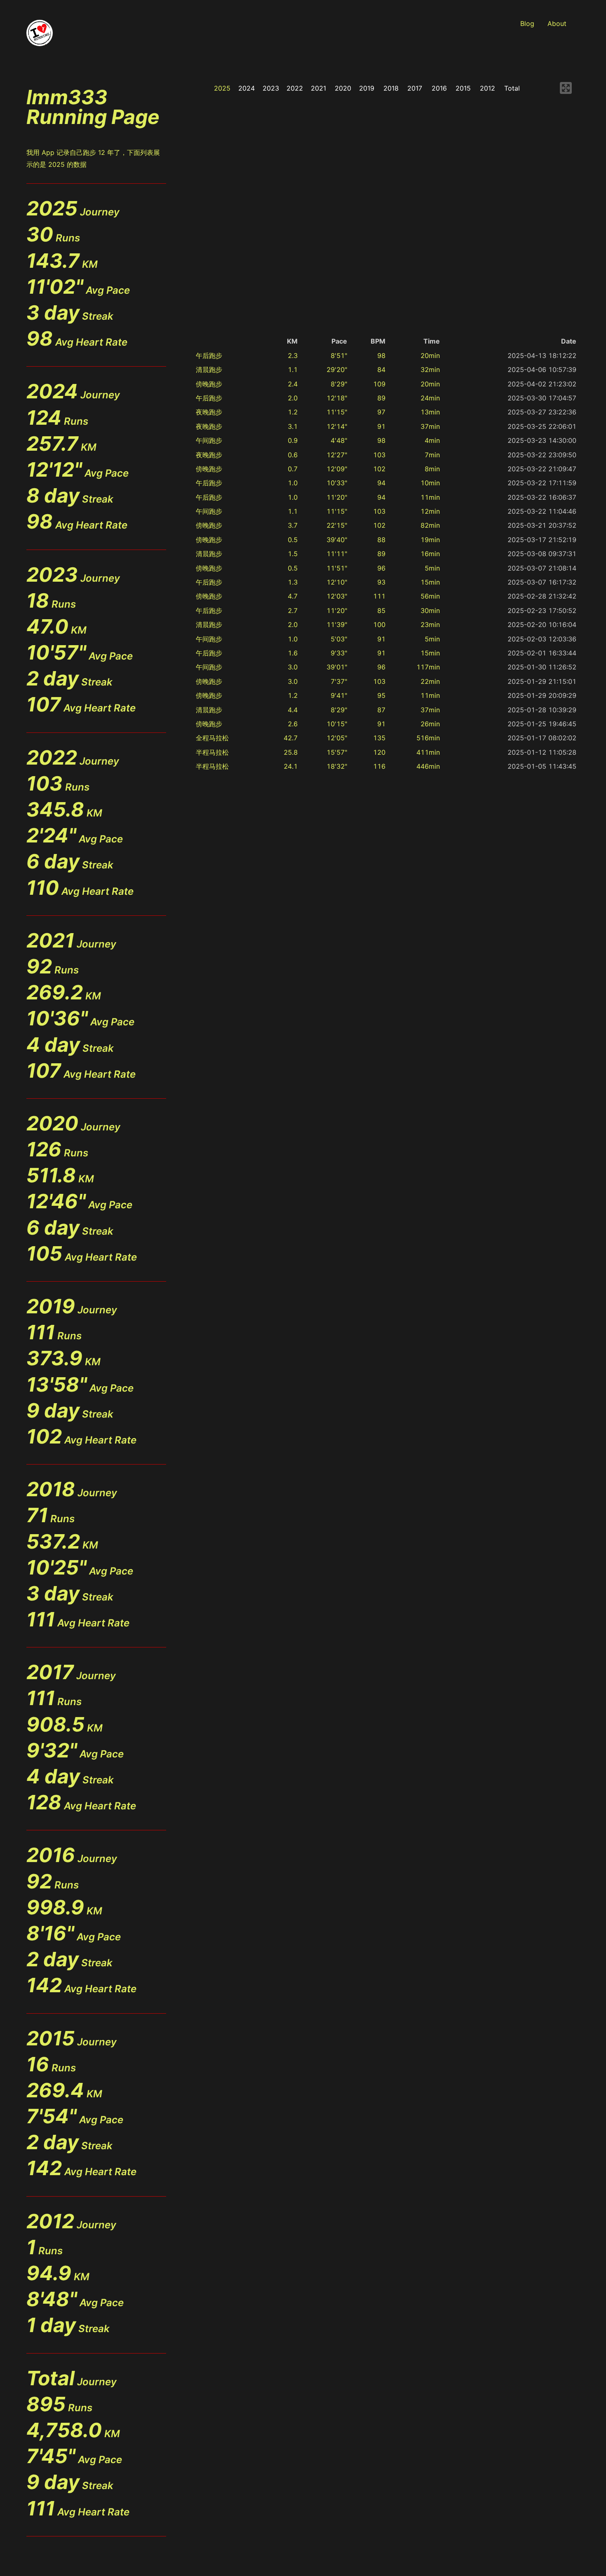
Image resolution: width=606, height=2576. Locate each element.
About (557, 23)
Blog (527, 23)
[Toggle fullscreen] (566, 88)
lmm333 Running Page (93, 107)
